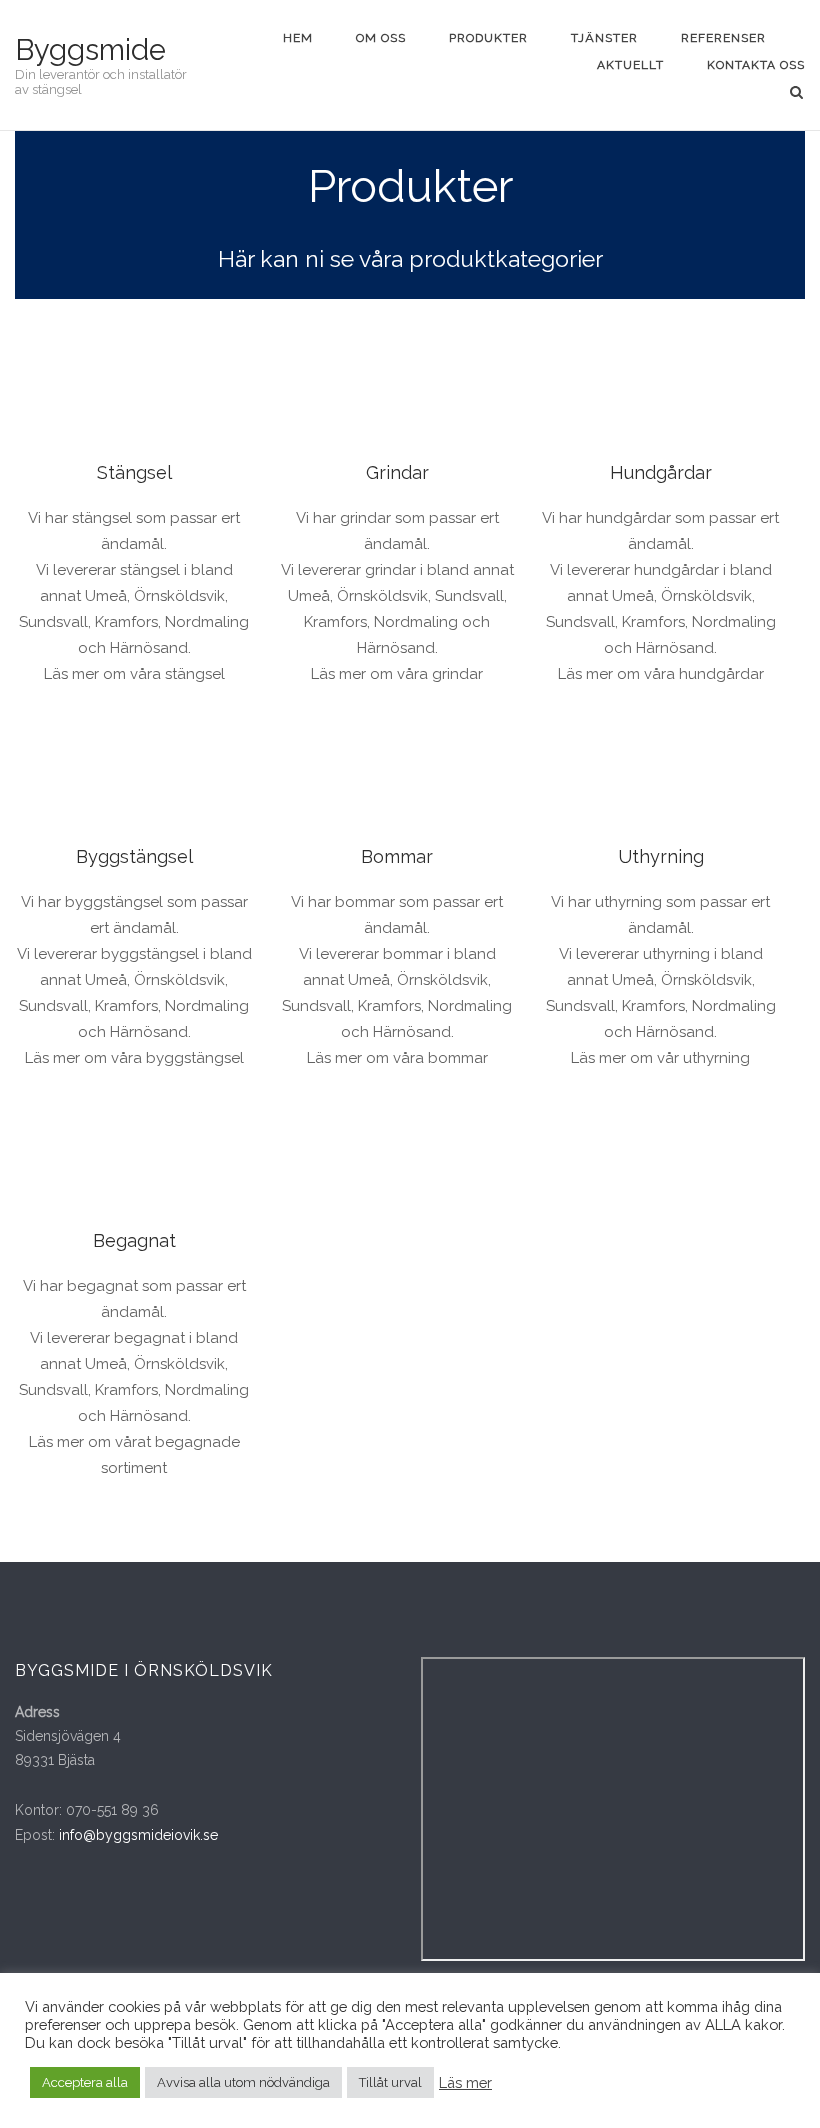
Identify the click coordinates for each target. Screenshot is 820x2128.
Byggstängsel (134, 856)
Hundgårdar (661, 472)
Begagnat (134, 1240)
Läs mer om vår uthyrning (660, 1058)
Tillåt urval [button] (390, 2082)
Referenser (723, 38)
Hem (298, 38)
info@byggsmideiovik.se (138, 1835)
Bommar (397, 856)
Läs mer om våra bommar (397, 1058)
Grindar (397, 472)
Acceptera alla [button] (85, 2082)
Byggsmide (90, 50)
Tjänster (604, 38)
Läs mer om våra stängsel (134, 674)
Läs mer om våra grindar (397, 674)
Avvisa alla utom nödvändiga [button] (243, 2082)
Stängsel (134, 472)
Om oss (381, 38)
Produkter (488, 38)
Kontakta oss (756, 65)
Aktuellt (630, 65)
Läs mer (465, 2082)
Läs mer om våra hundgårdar (661, 674)
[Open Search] (796, 93)
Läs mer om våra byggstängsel (134, 1058)
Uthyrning (661, 856)
